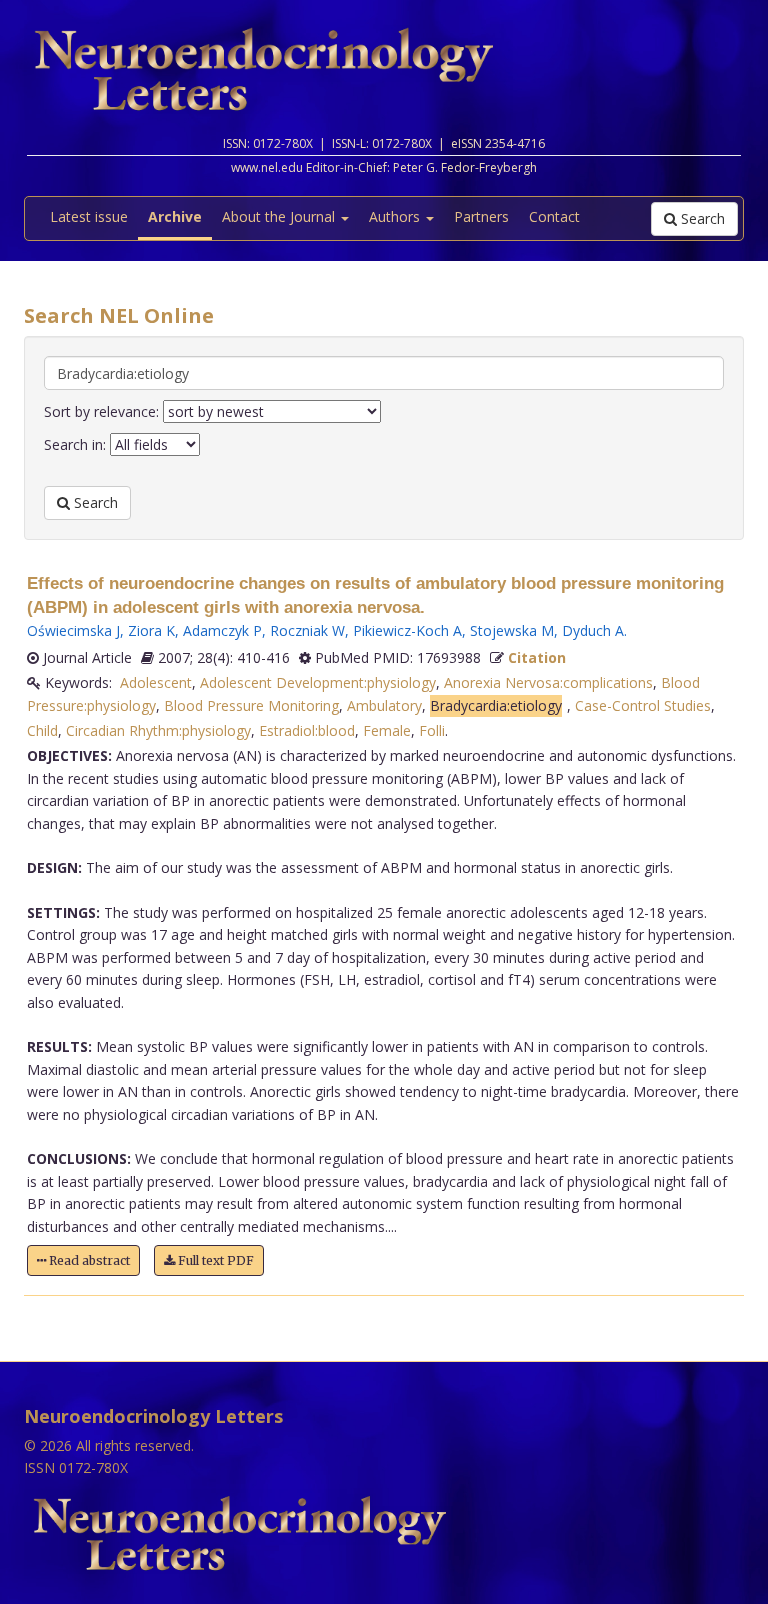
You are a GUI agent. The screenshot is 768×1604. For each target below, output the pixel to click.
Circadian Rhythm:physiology (158, 730)
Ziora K (151, 630)
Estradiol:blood (307, 730)
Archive (175, 216)
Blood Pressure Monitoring (251, 705)
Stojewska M (512, 630)
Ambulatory (384, 705)
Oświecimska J (73, 630)
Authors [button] (396, 216)
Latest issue (89, 216)
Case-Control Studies (643, 705)
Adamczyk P (222, 630)
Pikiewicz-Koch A (407, 630)
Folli (432, 730)
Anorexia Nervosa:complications (548, 682)
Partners (481, 216)
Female (387, 730)
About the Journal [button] (280, 216)
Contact (554, 216)
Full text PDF (214, 1260)
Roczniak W (307, 630)
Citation (537, 657)
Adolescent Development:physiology (318, 682)
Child (42, 730)
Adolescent (156, 682)
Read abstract (88, 1260)
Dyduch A (593, 630)
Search (701, 218)
